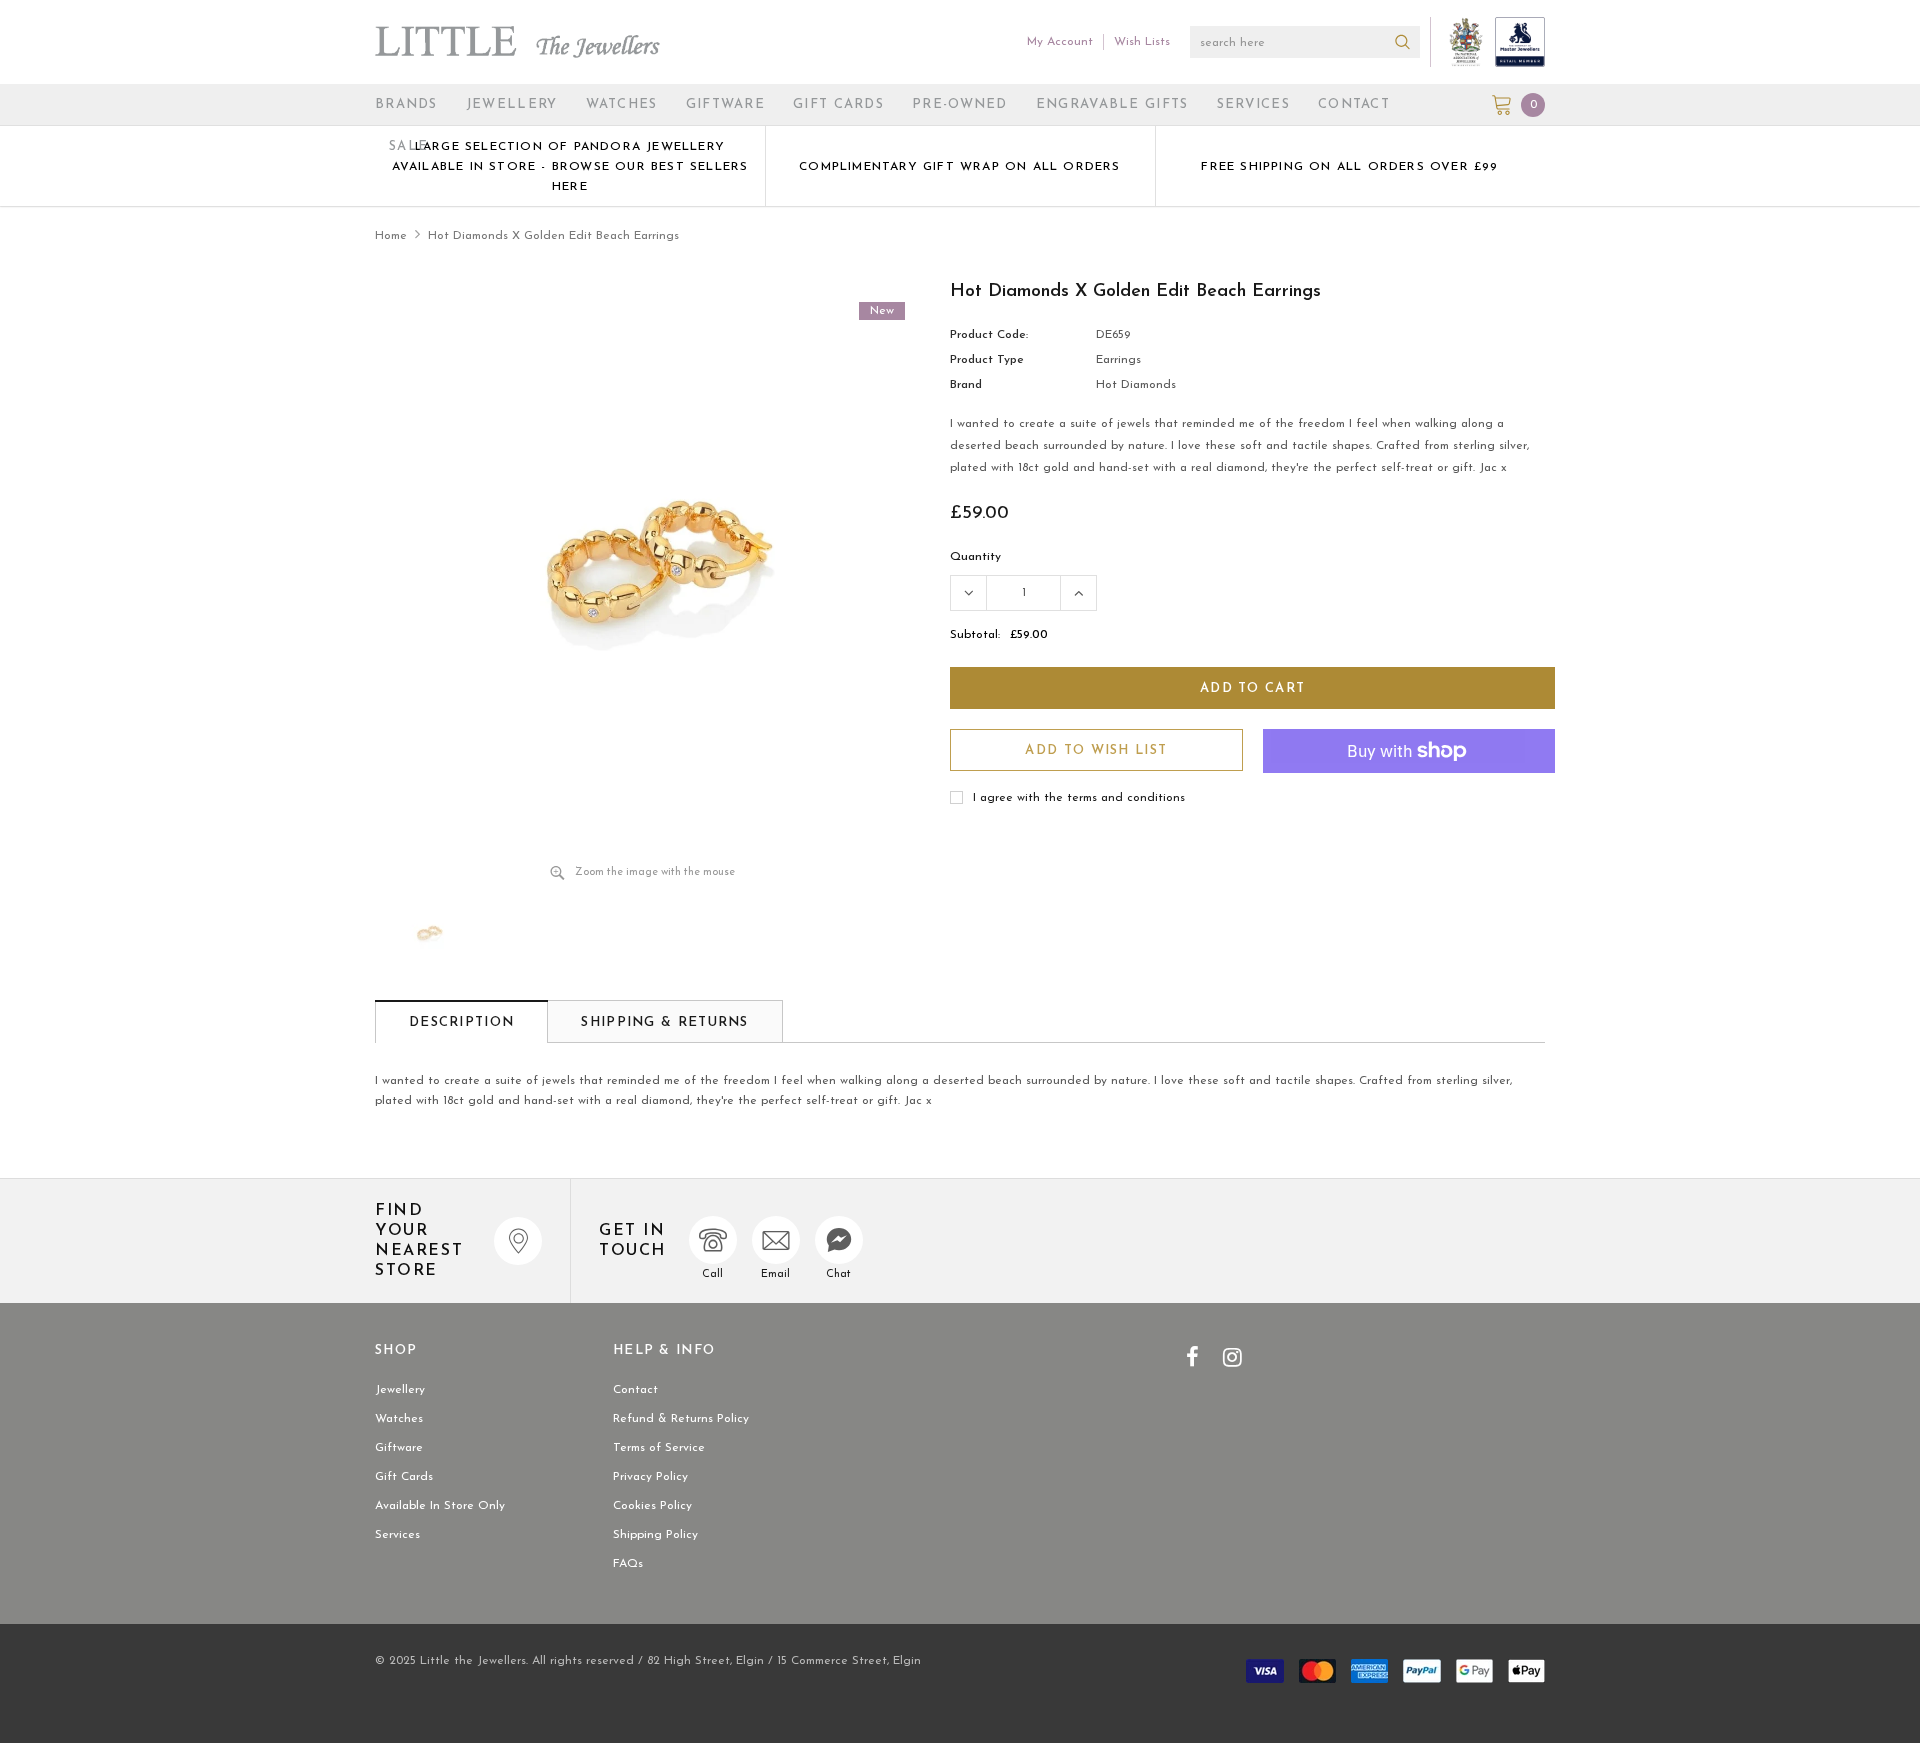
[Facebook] (1192, 1357)
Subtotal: (975, 635)
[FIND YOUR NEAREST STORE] (518, 1241)
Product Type (987, 360)
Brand (966, 385)
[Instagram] (1232, 1357)
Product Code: (989, 335)
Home (391, 236)
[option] (570, 166)
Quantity (975, 557)
